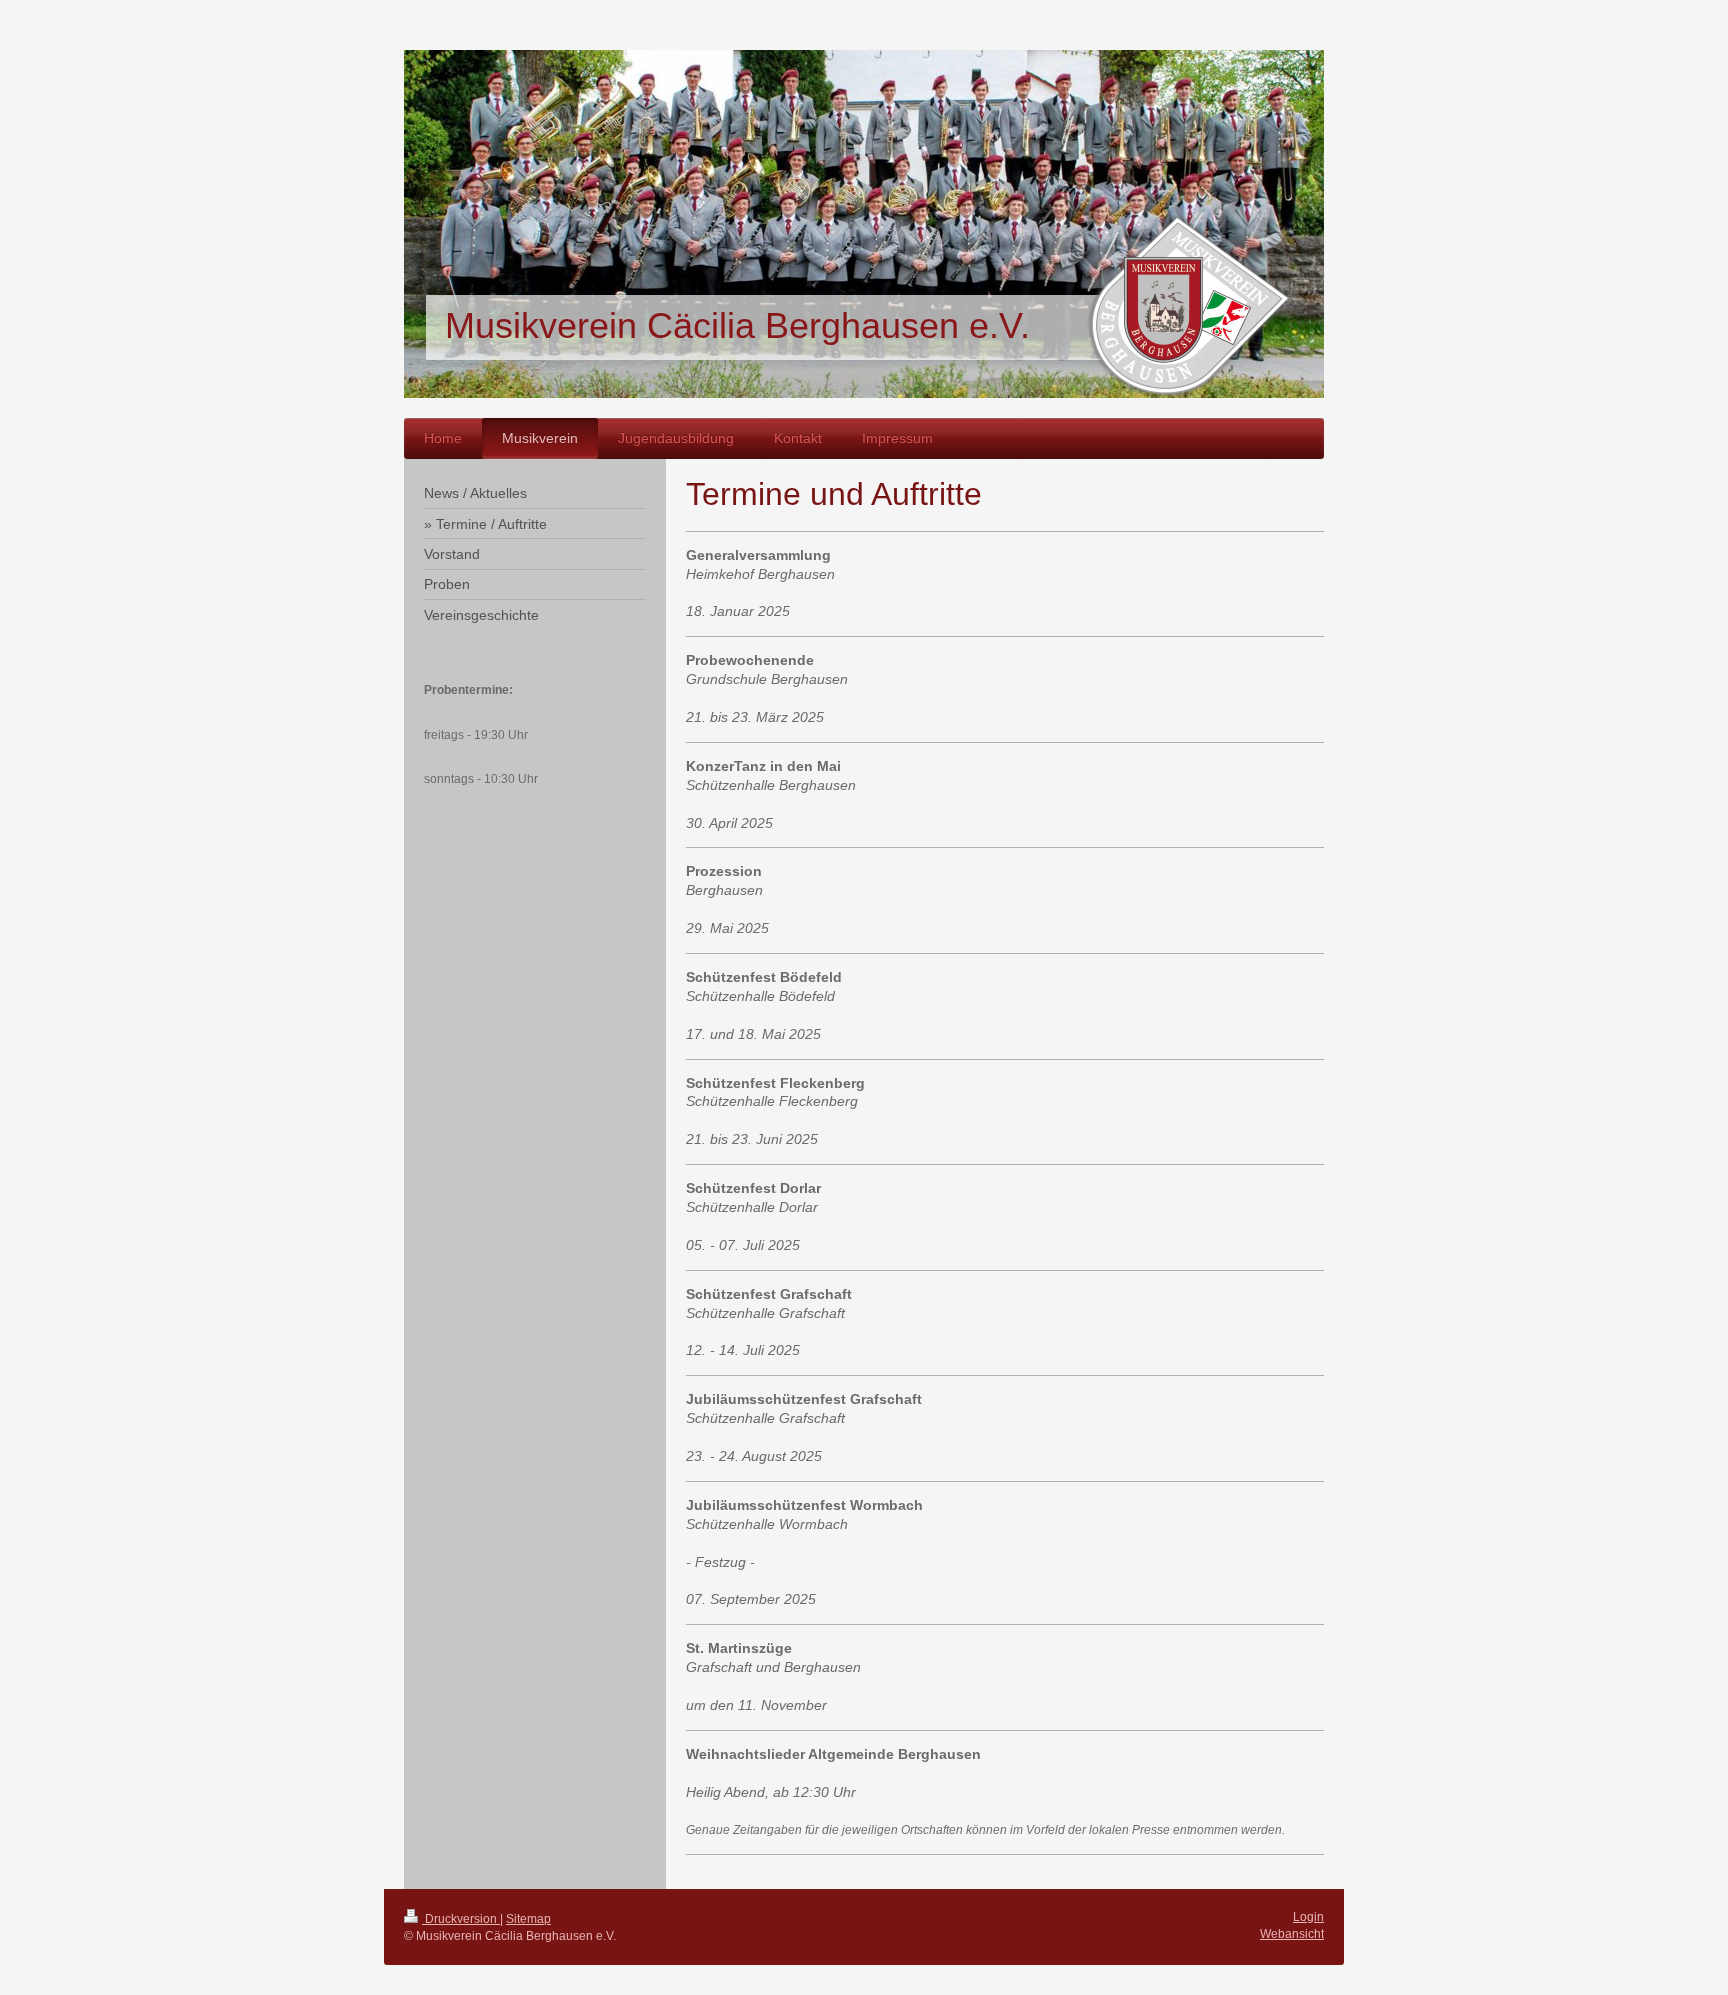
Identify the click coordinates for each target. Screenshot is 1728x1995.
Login (1308, 1917)
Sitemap (528, 1919)
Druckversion (461, 1919)
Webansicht (1292, 1934)
